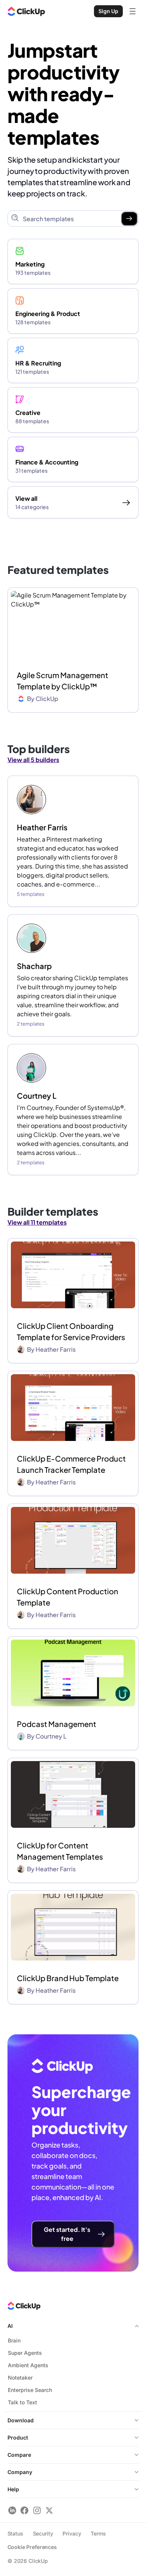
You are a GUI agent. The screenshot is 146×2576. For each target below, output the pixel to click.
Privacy (72, 2533)
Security (43, 2533)
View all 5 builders (33, 760)
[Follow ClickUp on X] (49, 2510)
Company (20, 2472)
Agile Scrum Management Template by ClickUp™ (63, 681)
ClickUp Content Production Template (68, 1597)
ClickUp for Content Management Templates (60, 1851)
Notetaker (20, 2378)
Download (21, 2420)
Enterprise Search (30, 2390)
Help (13, 2489)
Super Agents (25, 2353)
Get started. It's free (67, 2234)
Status (15, 2533)
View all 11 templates (37, 1222)
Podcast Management (57, 1724)
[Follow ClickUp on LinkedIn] (12, 2510)
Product (18, 2437)
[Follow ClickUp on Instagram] (37, 2510)
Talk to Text (22, 2402)
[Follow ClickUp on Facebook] (25, 2510)
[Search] (129, 219)
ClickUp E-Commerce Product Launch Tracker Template (71, 1464)
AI (10, 2326)
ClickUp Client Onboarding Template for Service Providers (71, 1331)
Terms (98, 2533)
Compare (19, 2455)
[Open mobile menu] (133, 11)
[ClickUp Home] (26, 11)
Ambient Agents (28, 2365)
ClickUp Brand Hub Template (68, 1978)
